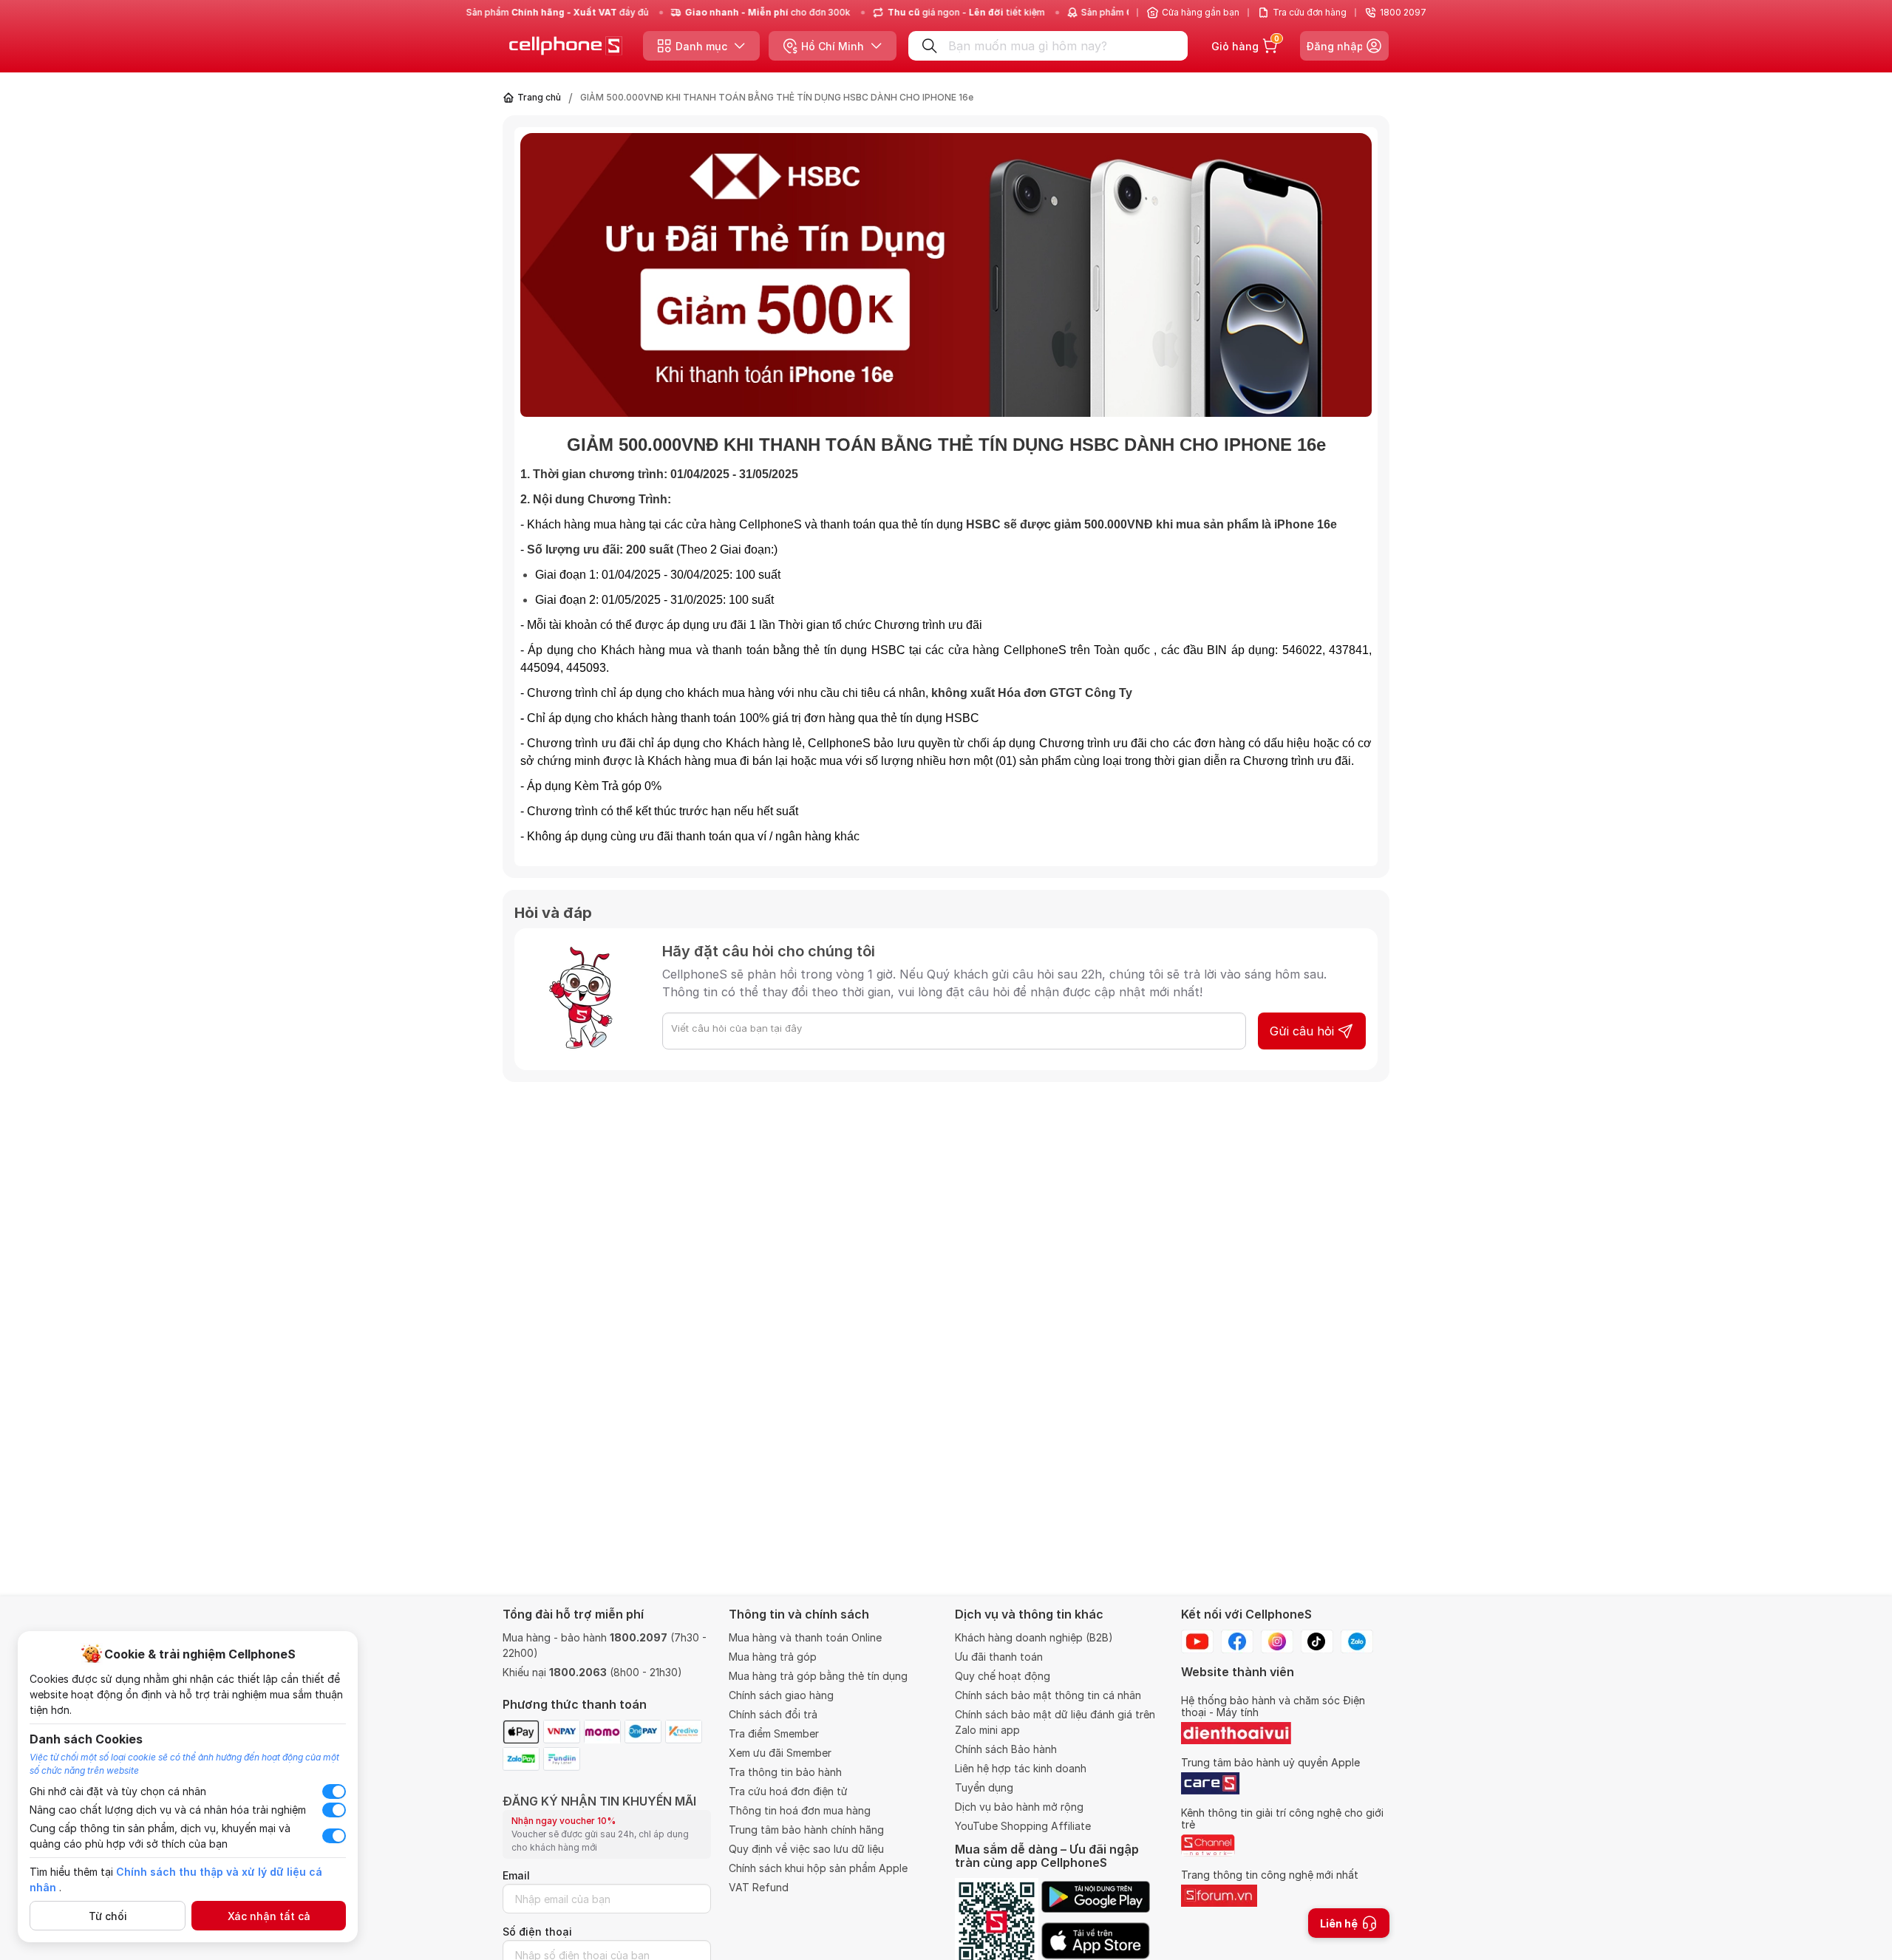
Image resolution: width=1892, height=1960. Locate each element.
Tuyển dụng (984, 1787)
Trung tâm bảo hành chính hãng (806, 1830)
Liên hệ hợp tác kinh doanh (1021, 1768)
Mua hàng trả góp (773, 1657)
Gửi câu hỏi (1302, 1031)
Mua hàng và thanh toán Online (805, 1637)
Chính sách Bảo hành (1006, 1749)
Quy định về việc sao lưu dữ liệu (806, 1849)
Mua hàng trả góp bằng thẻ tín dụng (818, 1676)
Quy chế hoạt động (1003, 1676)
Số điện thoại (537, 1932)
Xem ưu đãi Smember (780, 1753)
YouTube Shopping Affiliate (1023, 1826)
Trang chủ (539, 97)
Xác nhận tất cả (269, 1916)
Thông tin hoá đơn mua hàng (800, 1810)
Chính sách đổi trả (773, 1714)
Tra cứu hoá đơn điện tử (788, 1791)
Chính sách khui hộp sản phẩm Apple (818, 1868)
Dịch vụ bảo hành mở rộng (1019, 1807)
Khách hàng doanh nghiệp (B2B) (1034, 1637)
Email (516, 1875)
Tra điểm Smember (774, 1733)
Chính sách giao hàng (781, 1695)
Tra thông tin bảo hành (785, 1772)
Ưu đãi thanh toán (999, 1657)
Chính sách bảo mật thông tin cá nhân (1048, 1695)
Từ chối (108, 1916)
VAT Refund (759, 1887)
